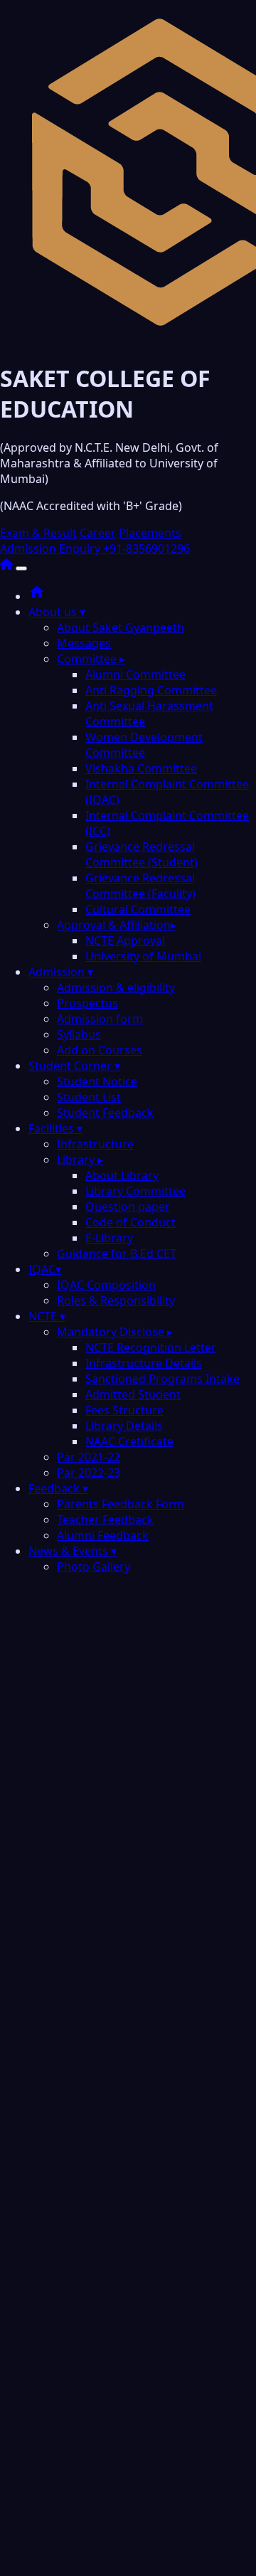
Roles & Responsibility (116, 1300)
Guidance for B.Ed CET (117, 1253)
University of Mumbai (143, 956)
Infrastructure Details (144, 1363)
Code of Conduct (130, 1222)
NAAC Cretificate (129, 1441)
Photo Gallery (94, 1567)
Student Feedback (105, 1113)
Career (98, 533)
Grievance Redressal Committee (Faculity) (140, 886)
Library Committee (135, 1191)
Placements (150, 533)
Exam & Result (38, 533)
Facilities (55, 1128)
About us (57, 612)
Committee (91, 659)
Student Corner (74, 1066)
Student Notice (97, 1081)
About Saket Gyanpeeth (121, 627)
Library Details (124, 1426)
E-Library (109, 1238)
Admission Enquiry (52, 548)
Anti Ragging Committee (151, 690)
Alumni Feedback (103, 1535)
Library (80, 1160)
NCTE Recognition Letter (151, 1347)
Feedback (58, 1488)
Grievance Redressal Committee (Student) (142, 854)
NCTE (47, 1316)
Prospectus (87, 1003)
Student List (89, 1097)
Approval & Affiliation (117, 925)
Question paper (128, 1207)
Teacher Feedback (105, 1520)
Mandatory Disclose (115, 1332)
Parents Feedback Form (121, 1504)
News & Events (73, 1551)
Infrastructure (95, 1144)
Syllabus (79, 1034)
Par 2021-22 (89, 1457)
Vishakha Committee (141, 768)
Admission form (100, 1019)
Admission (61, 972)
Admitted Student (133, 1394)
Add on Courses (100, 1050)
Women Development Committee (144, 745)
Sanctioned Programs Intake (162, 1379)
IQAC (45, 1269)
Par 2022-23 (89, 1473)
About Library (122, 1175)
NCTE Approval (125, 940)
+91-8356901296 (146, 548)
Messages (84, 643)
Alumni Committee (135, 674)
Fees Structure (124, 1410)
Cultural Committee (138, 909)
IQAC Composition (106, 1285)
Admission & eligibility (116, 987)
